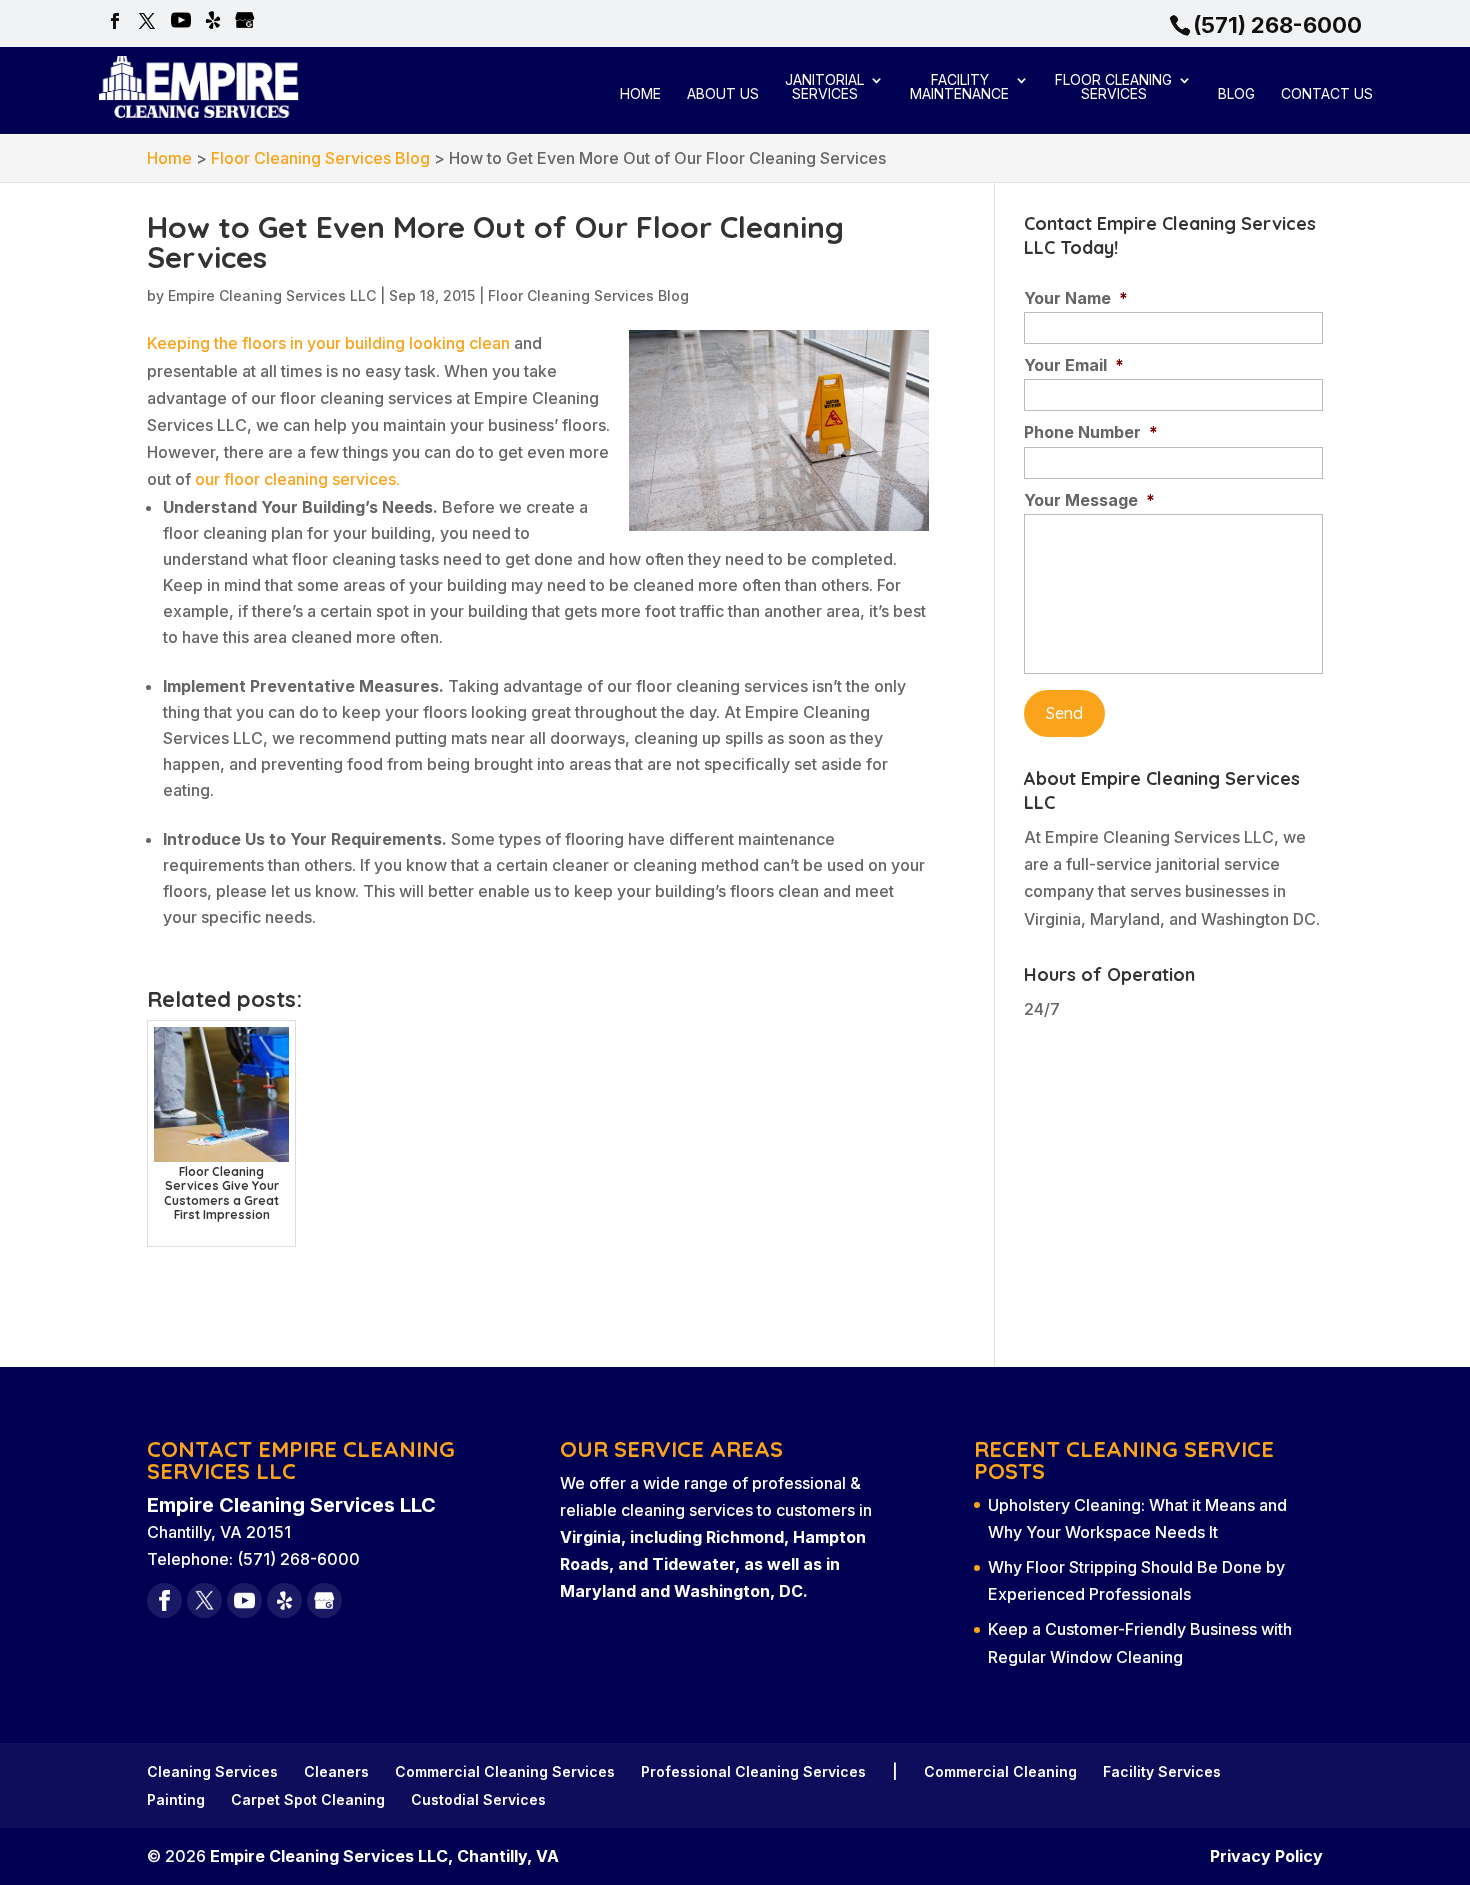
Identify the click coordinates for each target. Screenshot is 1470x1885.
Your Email (1074, 365)
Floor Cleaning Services (1113, 87)
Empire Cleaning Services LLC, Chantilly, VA (384, 1856)
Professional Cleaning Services (753, 1771)
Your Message (1089, 500)
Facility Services (1162, 1771)
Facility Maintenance (959, 87)
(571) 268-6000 (1277, 25)
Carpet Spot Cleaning (308, 1799)
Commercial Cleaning (1000, 1771)
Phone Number (1091, 432)
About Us (723, 94)
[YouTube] (181, 22)
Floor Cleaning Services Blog (588, 295)
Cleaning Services (212, 1771)
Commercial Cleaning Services (505, 1771)
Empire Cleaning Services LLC (272, 295)
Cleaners (336, 1771)
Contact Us (1327, 94)
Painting (176, 1799)
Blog (1236, 94)
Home (640, 94)
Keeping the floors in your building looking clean (328, 343)
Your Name (1076, 298)
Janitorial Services (824, 87)
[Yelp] (213, 22)
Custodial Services (478, 1799)
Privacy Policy (1266, 1856)
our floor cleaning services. (297, 479)
